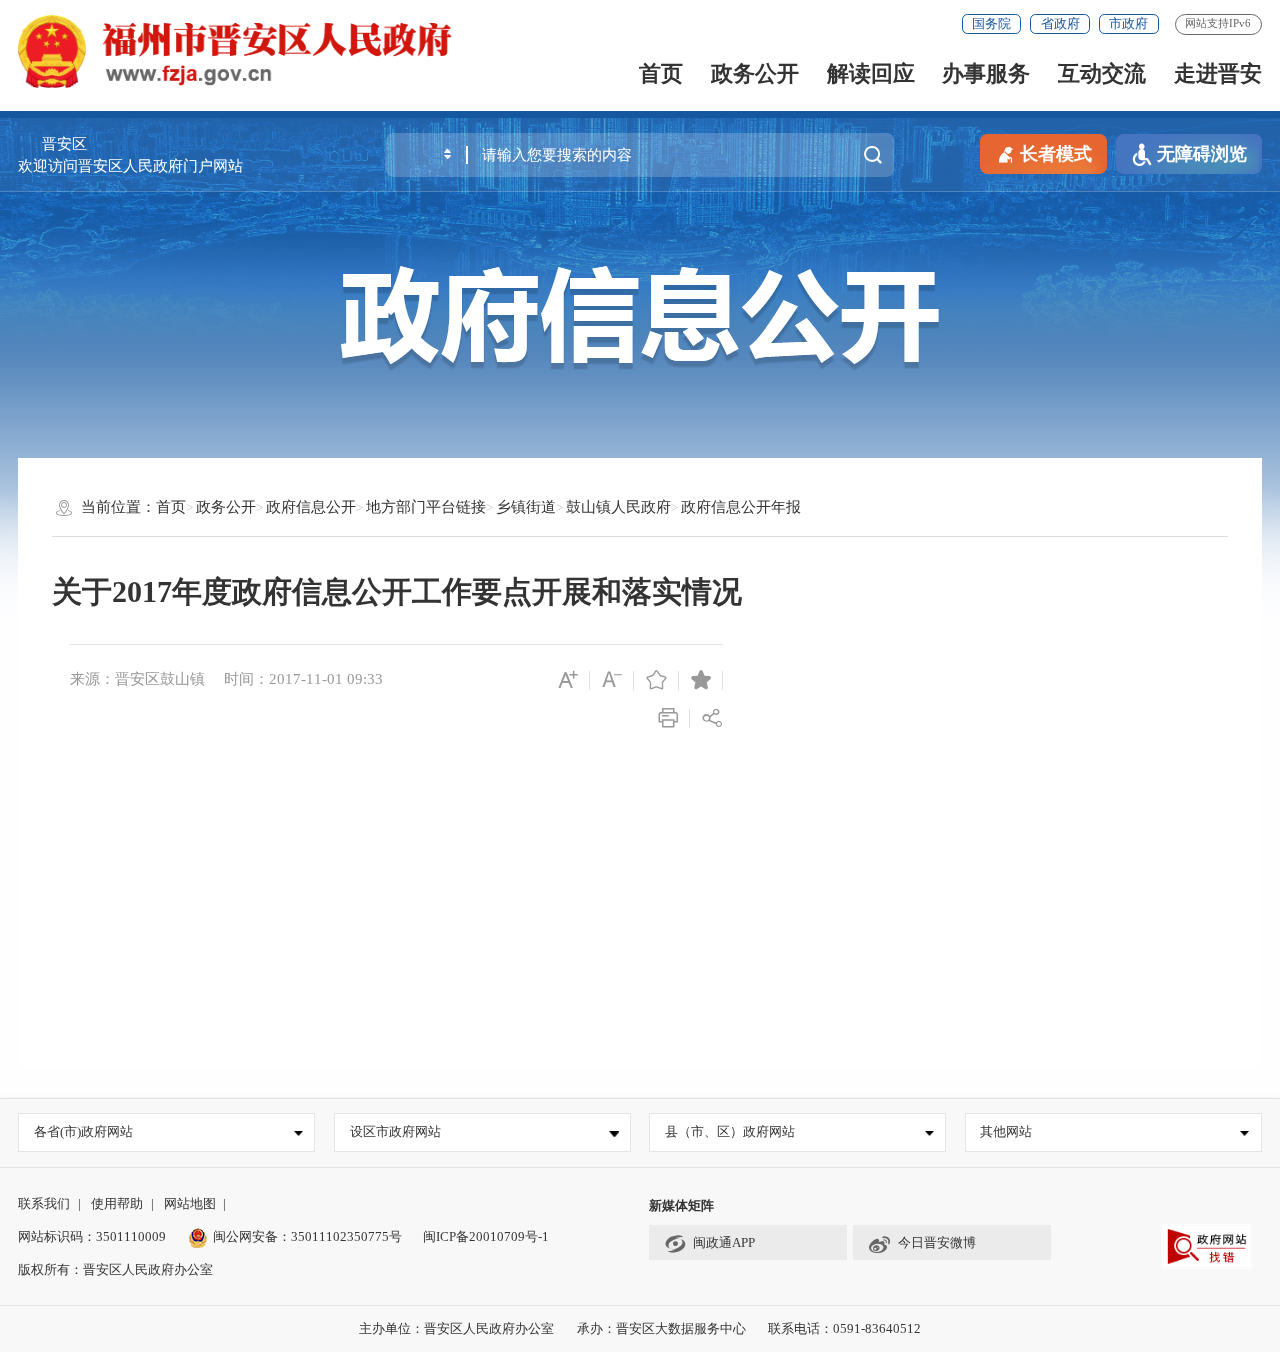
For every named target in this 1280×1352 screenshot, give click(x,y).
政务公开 (755, 73)
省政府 (1060, 23)
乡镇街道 (526, 507)
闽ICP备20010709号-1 (486, 1236)
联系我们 (44, 1203)
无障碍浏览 (1202, 154)
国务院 (991, 23)
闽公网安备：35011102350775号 (307, 1236)
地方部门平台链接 (426, 507)
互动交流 (1102, 73)
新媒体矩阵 (681, 1205)
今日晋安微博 (937, 1242)
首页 (661, 73)
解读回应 (871, 73)
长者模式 (1056, 154)
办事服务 (986, 73)
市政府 (1128, 23)
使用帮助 (117, 1203)
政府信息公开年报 (741, 507)
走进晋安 (1218, 73)
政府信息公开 (311, 507)
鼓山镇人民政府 (618, 507)
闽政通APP (724, 1242)
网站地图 (190, 1203)
